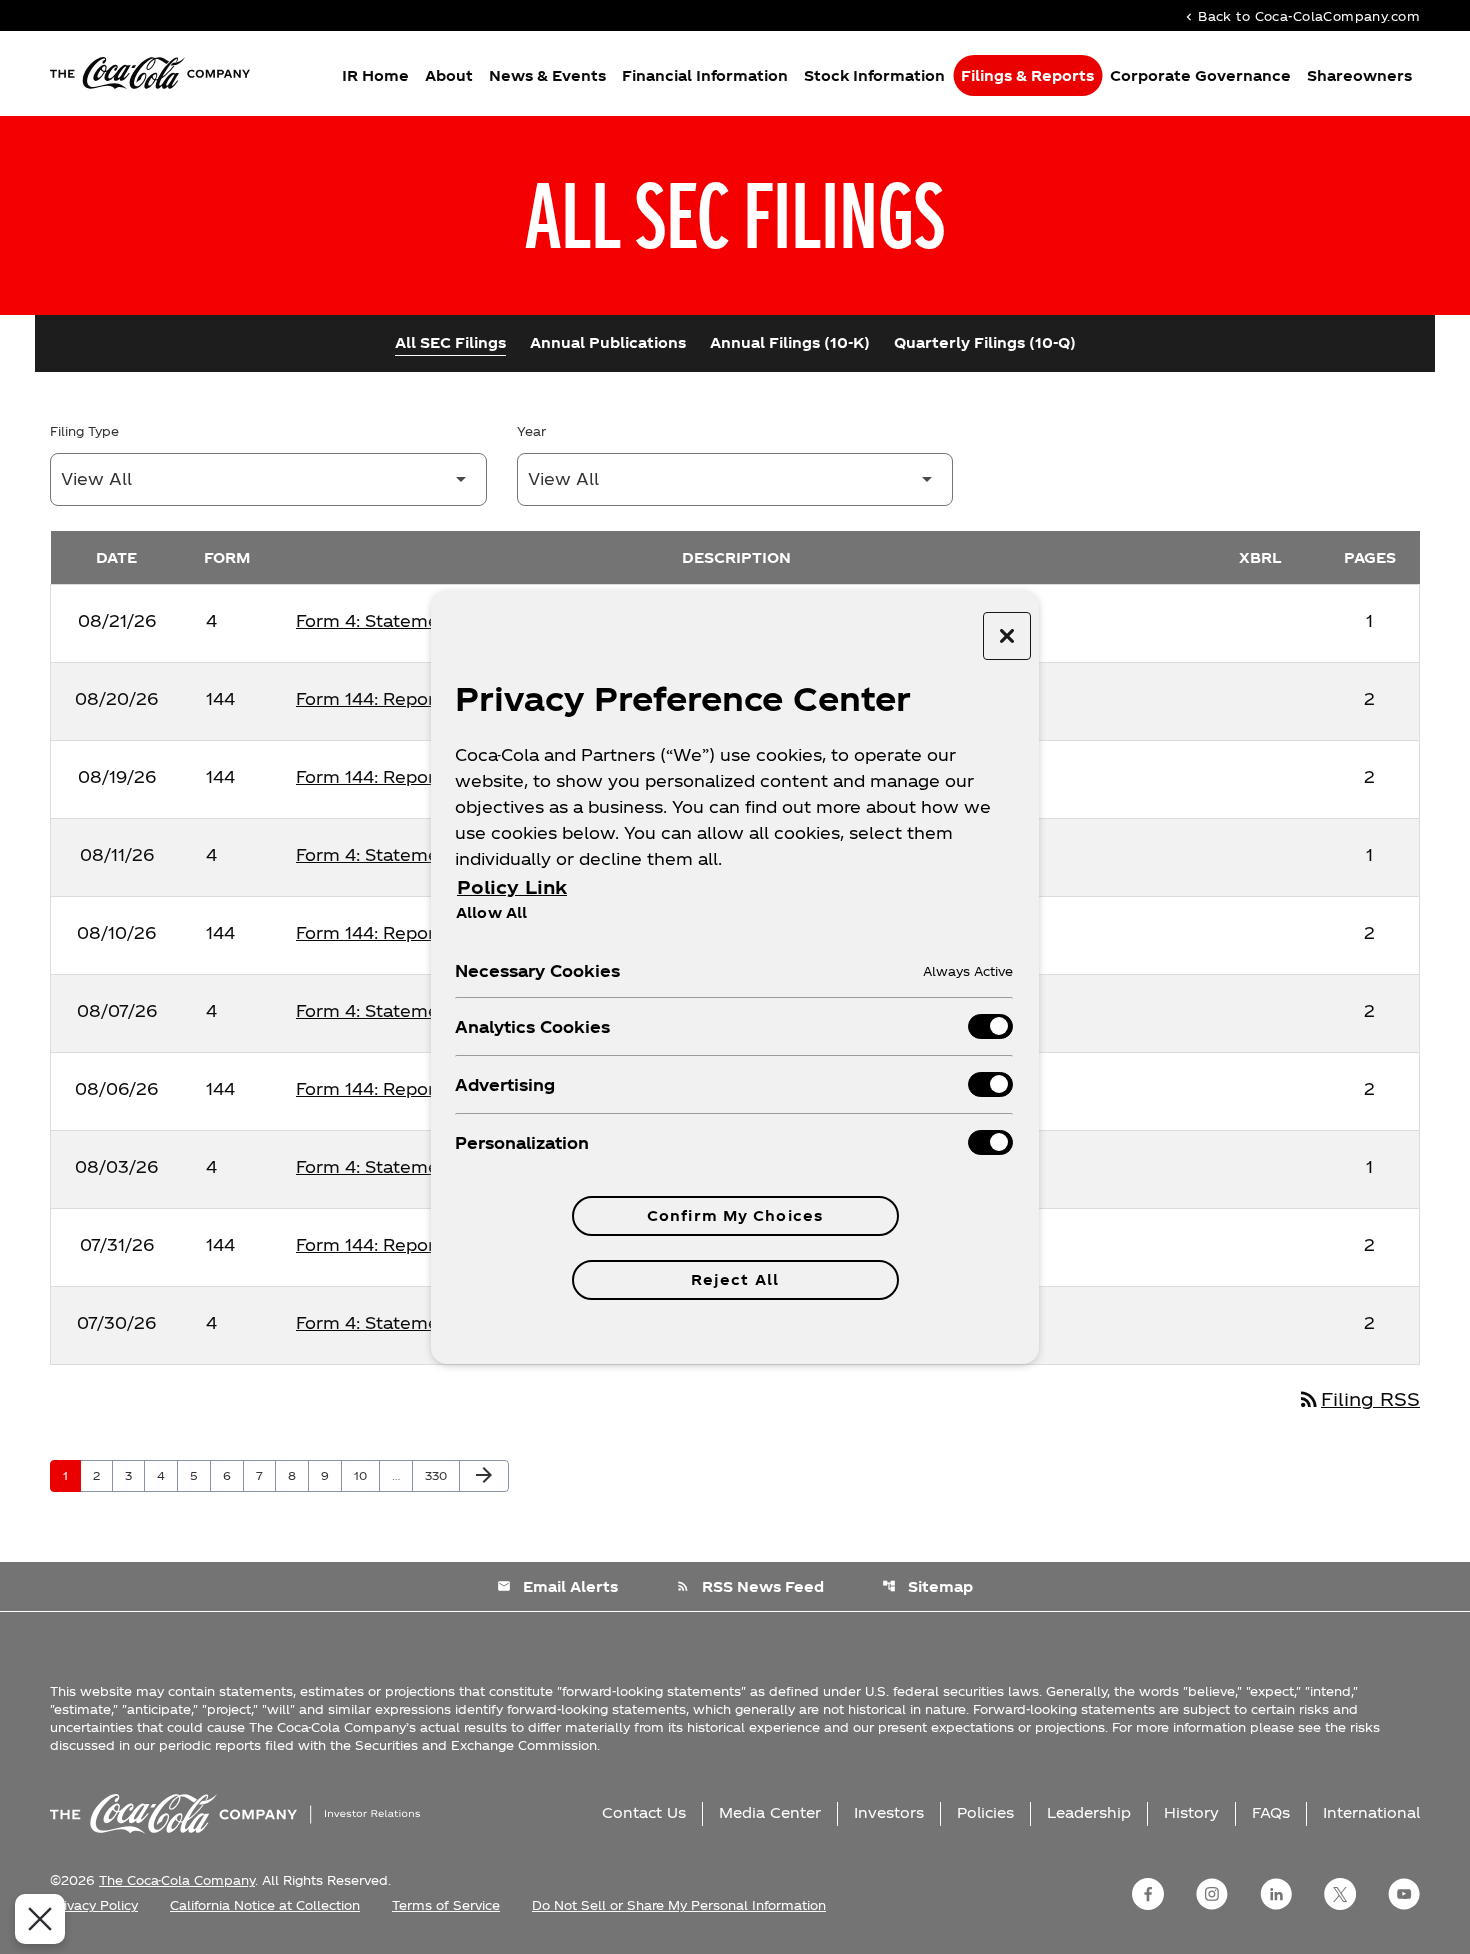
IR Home (375, 75)
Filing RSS (1358, 1398)
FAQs (1271, 1812)
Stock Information (874, 75)
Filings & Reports (1027, 75)
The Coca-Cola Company (177, 1880)
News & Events (547, 75)
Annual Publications (608, 342)
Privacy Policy (94, 1905)
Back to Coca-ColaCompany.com (1301, 15)
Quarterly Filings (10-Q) (985, 342)
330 (439, 1475)
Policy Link (512, 886)
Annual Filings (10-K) (790, 342)
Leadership (1089, 1812)
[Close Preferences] (40, 1919)
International (1371, 1812)
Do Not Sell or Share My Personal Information (679, 1905)
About (449, 75)
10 (366, 1475)
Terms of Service (446, 1905)
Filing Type (84, 431)
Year (531, 431)
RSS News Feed (750, 1586)
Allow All (491, 912)
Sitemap (927, 1586)
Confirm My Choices (735, 1215)
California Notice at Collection (265, 1905)
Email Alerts (557, 1586)
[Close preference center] (1007, 636)
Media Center (770, 1812)
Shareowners (1359, 75)
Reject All (735, 1279)
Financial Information (705, 75)
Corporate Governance (1200, 75)
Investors (889, 1812)
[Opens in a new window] (1148, 1894)
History (1191, 1812)
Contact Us (644, 1812)
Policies (985, 1812)
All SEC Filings (450, 342)
